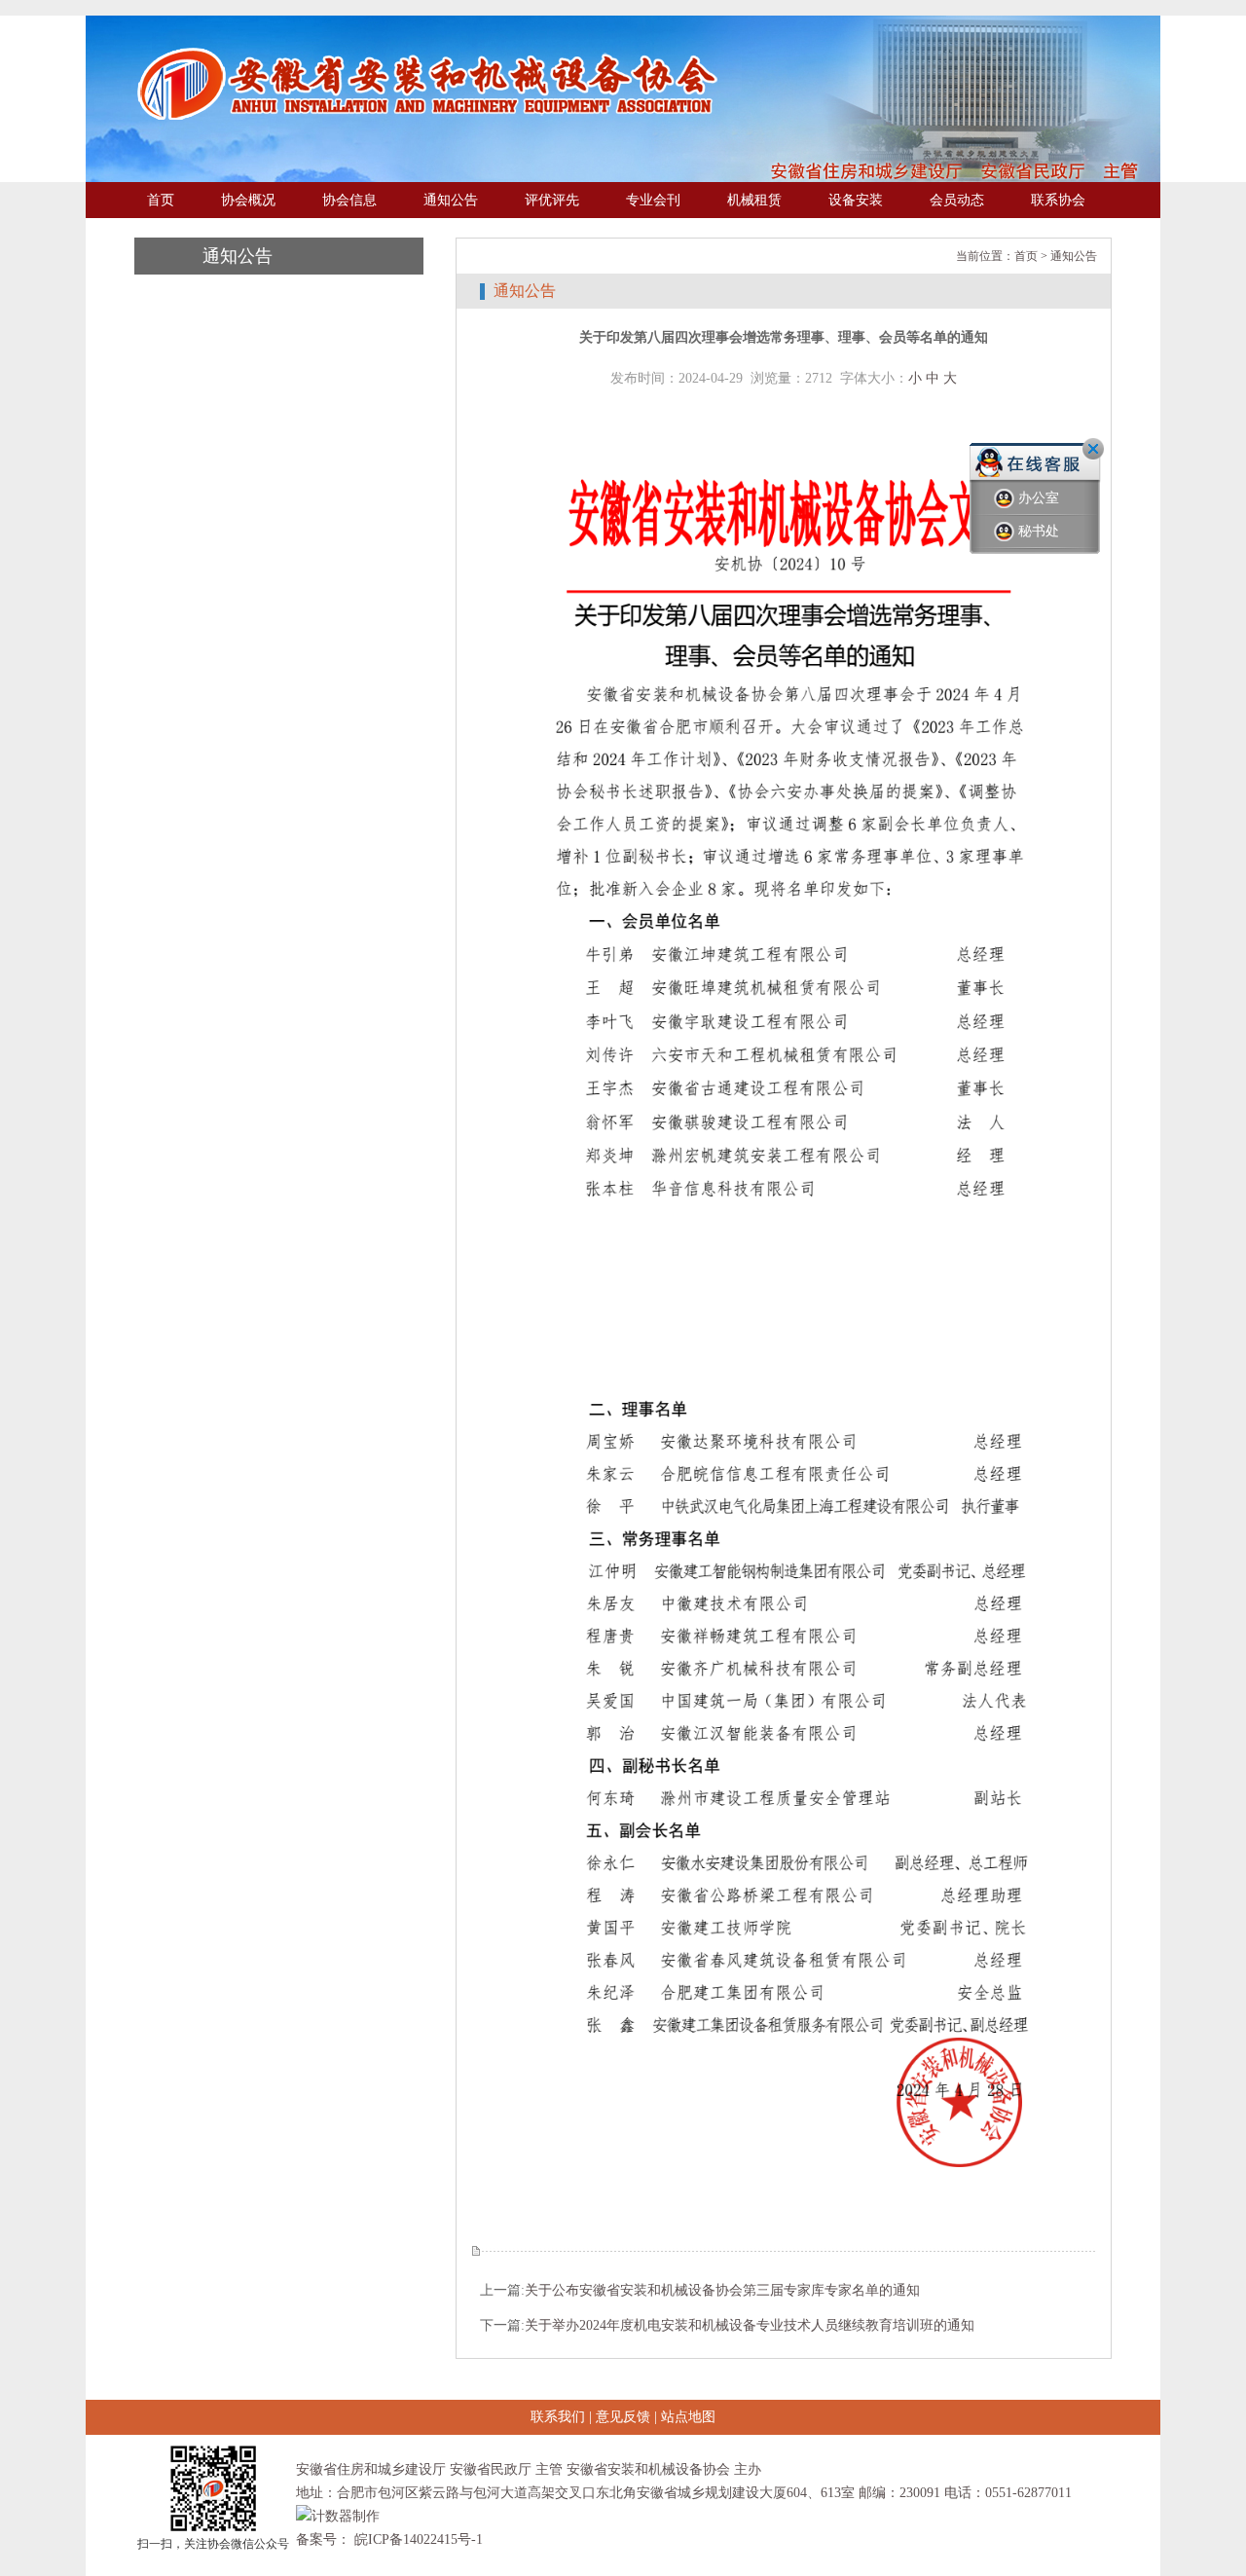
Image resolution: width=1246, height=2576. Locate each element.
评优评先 (552, 200)
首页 (161, 200)
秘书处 (1039, 531)
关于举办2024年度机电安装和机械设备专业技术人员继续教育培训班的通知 (750, 2325)
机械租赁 (754, 200)
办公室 (1039, 498)
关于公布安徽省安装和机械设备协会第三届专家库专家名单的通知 (722, 2290)
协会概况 (248, 200)
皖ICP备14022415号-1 (417, 2539)
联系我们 (558, 2417)
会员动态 (957, 200)
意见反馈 (623, 2417)
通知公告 (451, 200)
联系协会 (1058, 200)
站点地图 (688, 2417)
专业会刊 (653, 200)
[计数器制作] (338, 2516)
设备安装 (856, 200)
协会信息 (349, 200)
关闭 (1093, 449)
